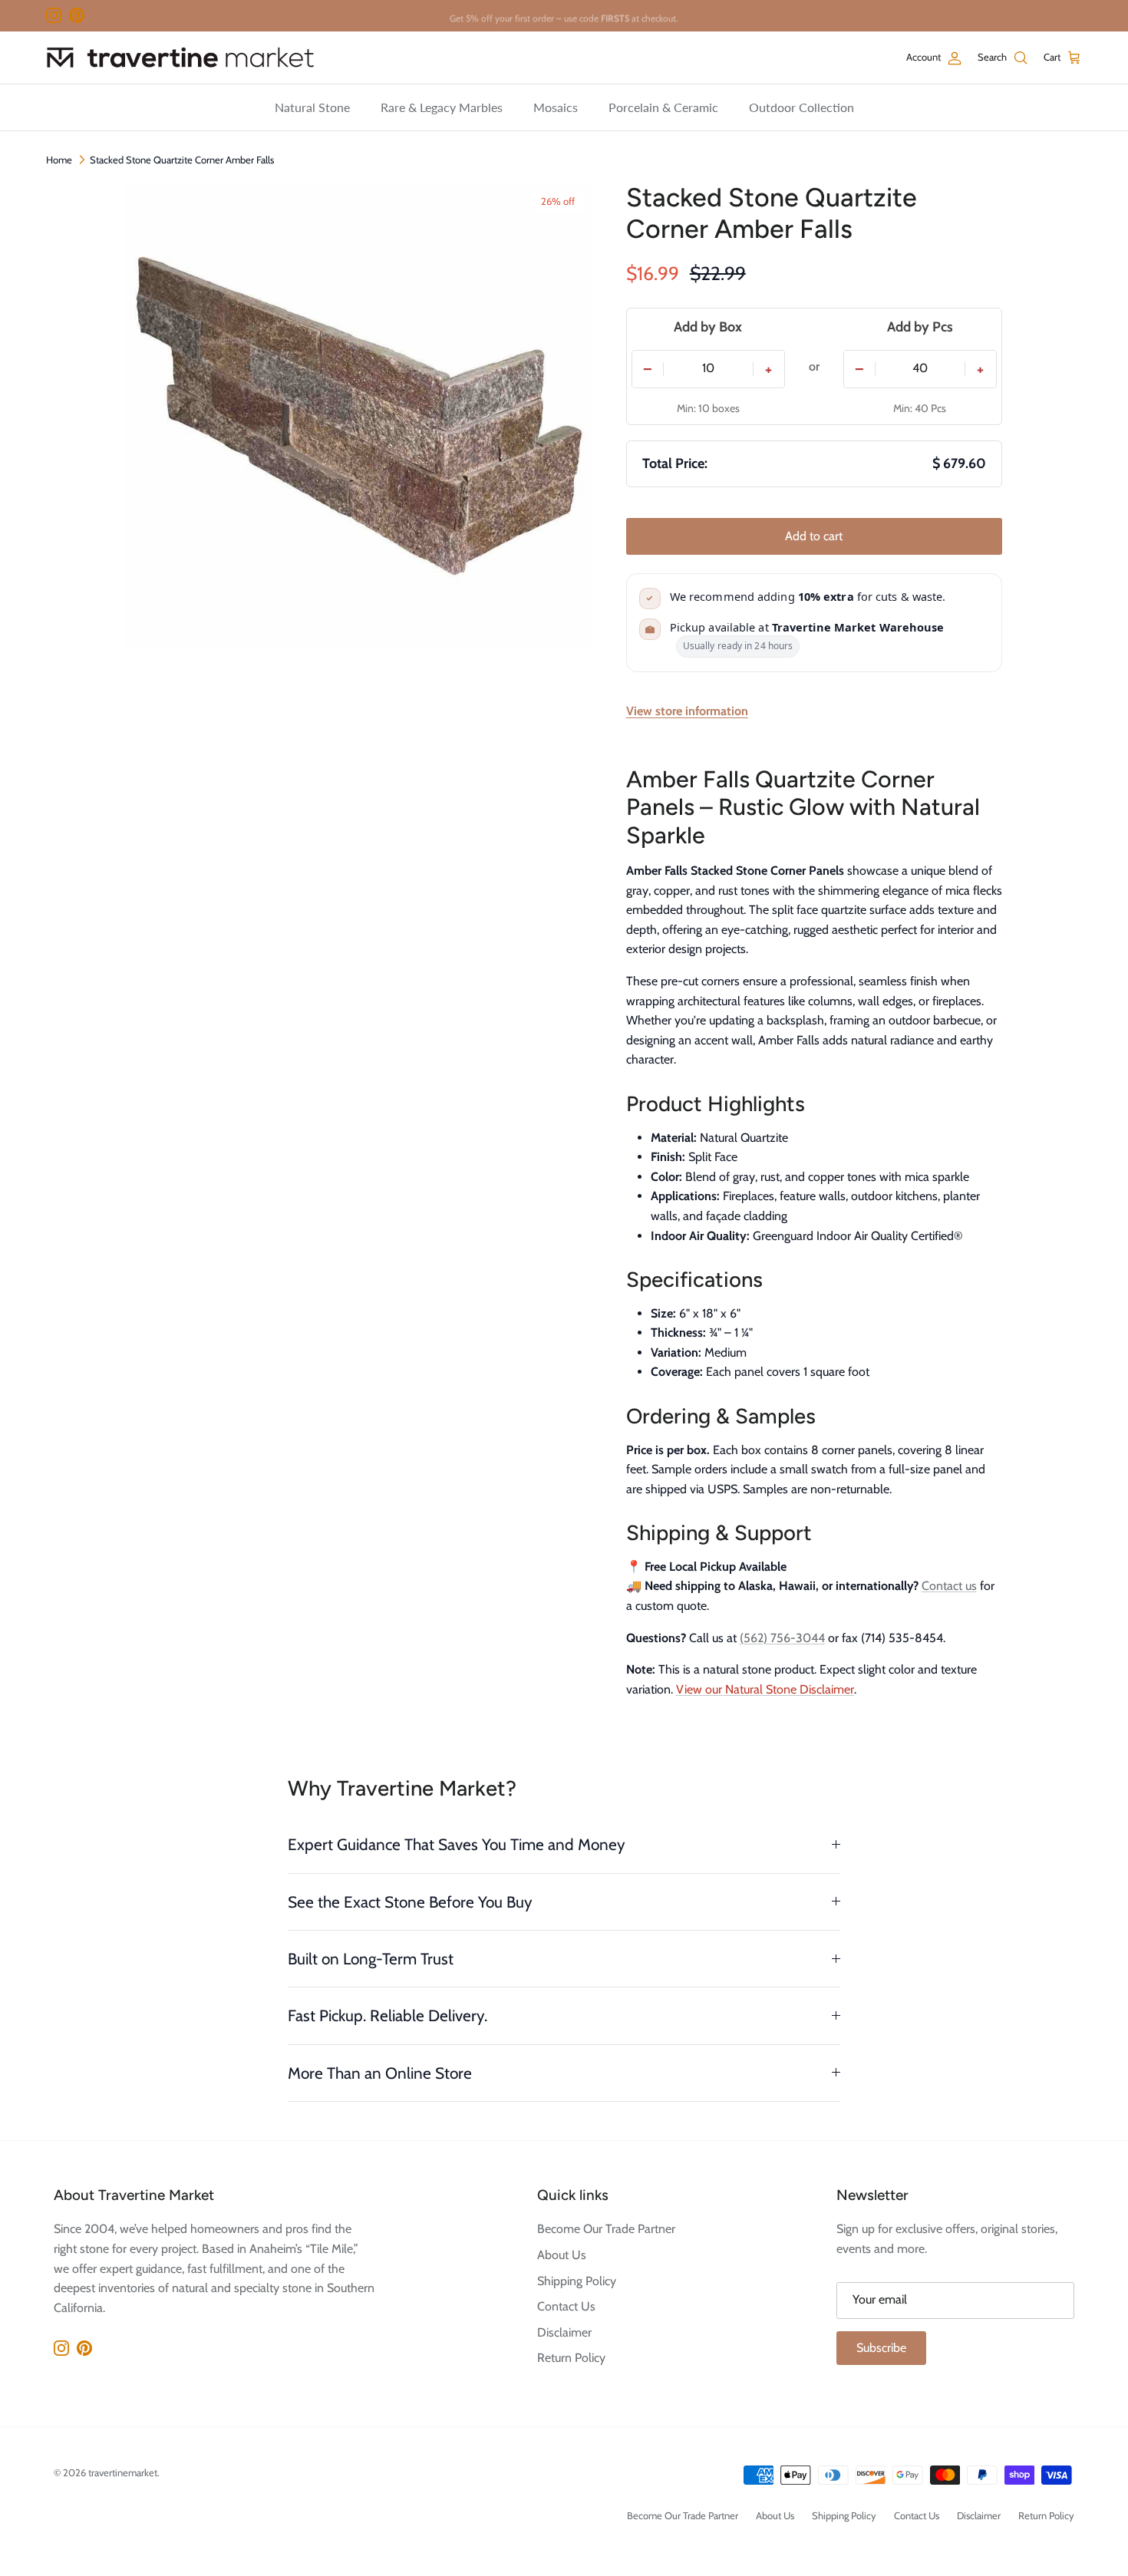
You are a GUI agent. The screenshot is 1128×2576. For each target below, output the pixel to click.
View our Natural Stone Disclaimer (765, 1689)
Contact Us (566, 2306)
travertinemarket (123, 2472)
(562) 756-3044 (782, 1638)
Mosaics (556, 107)
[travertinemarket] (180, 58)
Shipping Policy (577, 2281)
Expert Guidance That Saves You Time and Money (457, 1844)
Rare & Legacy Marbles (442, 107)
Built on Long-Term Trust (371, 1959)
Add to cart (814, 536)
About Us (562, 2255)
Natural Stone (312, 107)
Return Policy (571, 2358)
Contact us (949, 1586)
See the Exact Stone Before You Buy (410, 1902)
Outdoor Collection (801, 107)
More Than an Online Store (380, 2073)
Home (59, 160)
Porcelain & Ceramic (663, 107)
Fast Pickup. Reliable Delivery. (388, 2015)
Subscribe (881, 2348)
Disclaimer (564, 2332)
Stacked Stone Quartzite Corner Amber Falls (182, 160)
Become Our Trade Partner (606, 2229)
